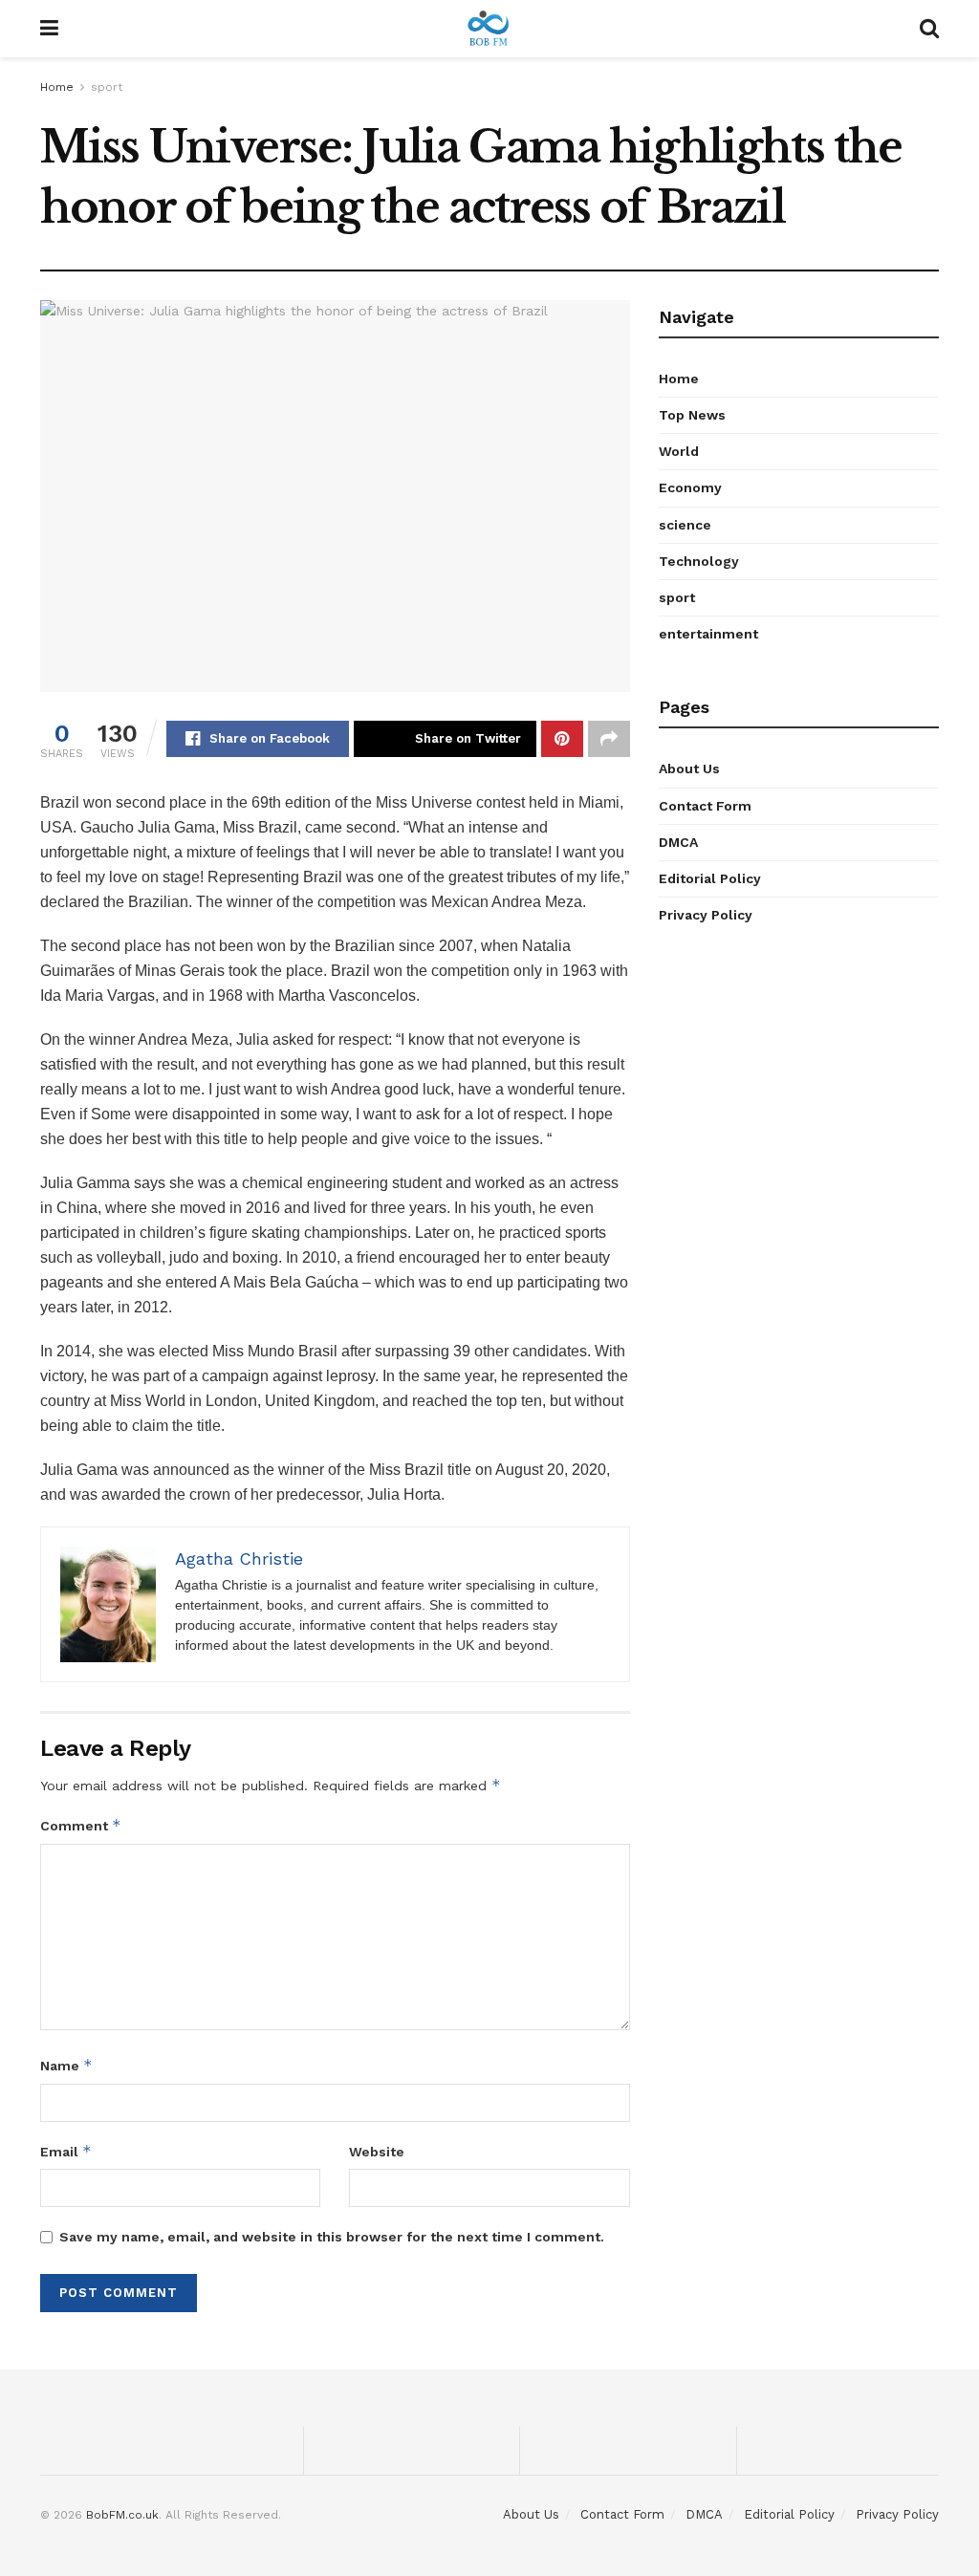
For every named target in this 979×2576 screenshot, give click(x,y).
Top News (692, 415)
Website (377, 2152)
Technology (699, 561)
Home (57, 87)
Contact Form (705, 806)
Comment (81, 1825)
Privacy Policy (706, 915)
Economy (690, 487)
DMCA (678, 842)
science (685, 525)
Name (66, 2065)
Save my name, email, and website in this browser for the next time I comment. (332, 2237)
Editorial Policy (710, 878)
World (679, 451)
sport (107, 87)
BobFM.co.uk (122, 2515)
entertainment (708, 634)
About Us (689, 768)
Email (66, 2151)
